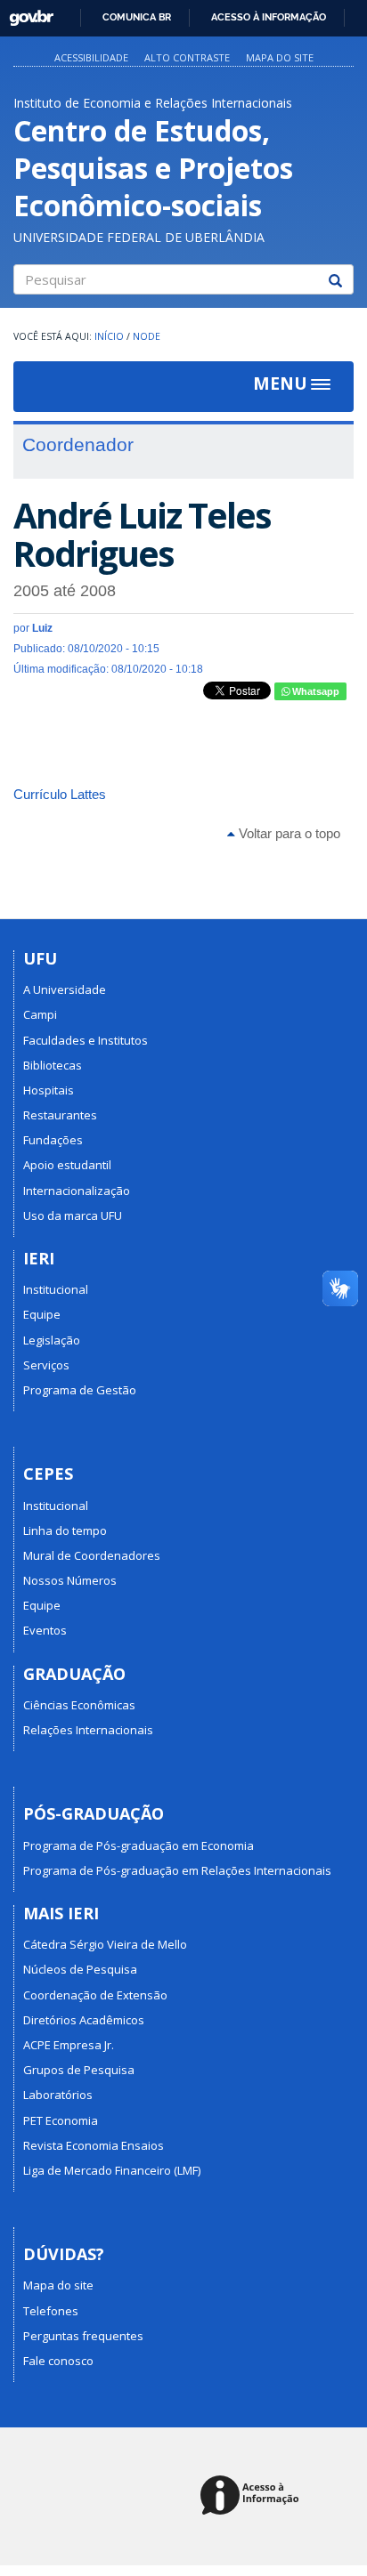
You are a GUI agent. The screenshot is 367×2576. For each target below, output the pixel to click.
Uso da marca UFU (73, 1215)
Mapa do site (280, 57)
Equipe (42, 1314)
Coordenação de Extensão (95, 1995)
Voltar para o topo (288, 833)
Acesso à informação (269, 17)
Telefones (51, 2311)
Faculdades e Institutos (86, 1040)
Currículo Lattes (60, 794)
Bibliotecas (53, 1065)
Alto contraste (187, 57)
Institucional (56, 1289)
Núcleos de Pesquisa (80, 1969)
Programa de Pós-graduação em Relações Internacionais (177, 1870)
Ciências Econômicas (79, 1705)
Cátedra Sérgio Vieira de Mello (105, 1944)
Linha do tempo (65, 1530)
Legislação (52, 1340)
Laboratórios (58, 2095)
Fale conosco (58, 2361)
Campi (40, 1014)
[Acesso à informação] (253, 2496)
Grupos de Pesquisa (79, 2070)
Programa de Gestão (80, 1390)
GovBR (25, 13)
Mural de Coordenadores (92, 1555)
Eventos (45, 1630)
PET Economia (61, 2120)
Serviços (46, 1365)
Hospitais (49, 1090)
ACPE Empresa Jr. (69, 2045)
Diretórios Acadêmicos (84, 2020)
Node (147, 336)
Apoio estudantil (67, 1165)
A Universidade (65, 989)
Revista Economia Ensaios (94, 2145)
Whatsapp (314, 691)
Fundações (53, 1140)
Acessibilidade (91, 57)
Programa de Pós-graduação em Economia (139, 1845)
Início (109, 336)
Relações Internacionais (88, 1730)
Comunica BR (137, 17)
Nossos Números (70, 1580)
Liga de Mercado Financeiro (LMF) (112, 2170)
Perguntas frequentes (83, 2336)
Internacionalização (77, 1191)
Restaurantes (60, 1115)
